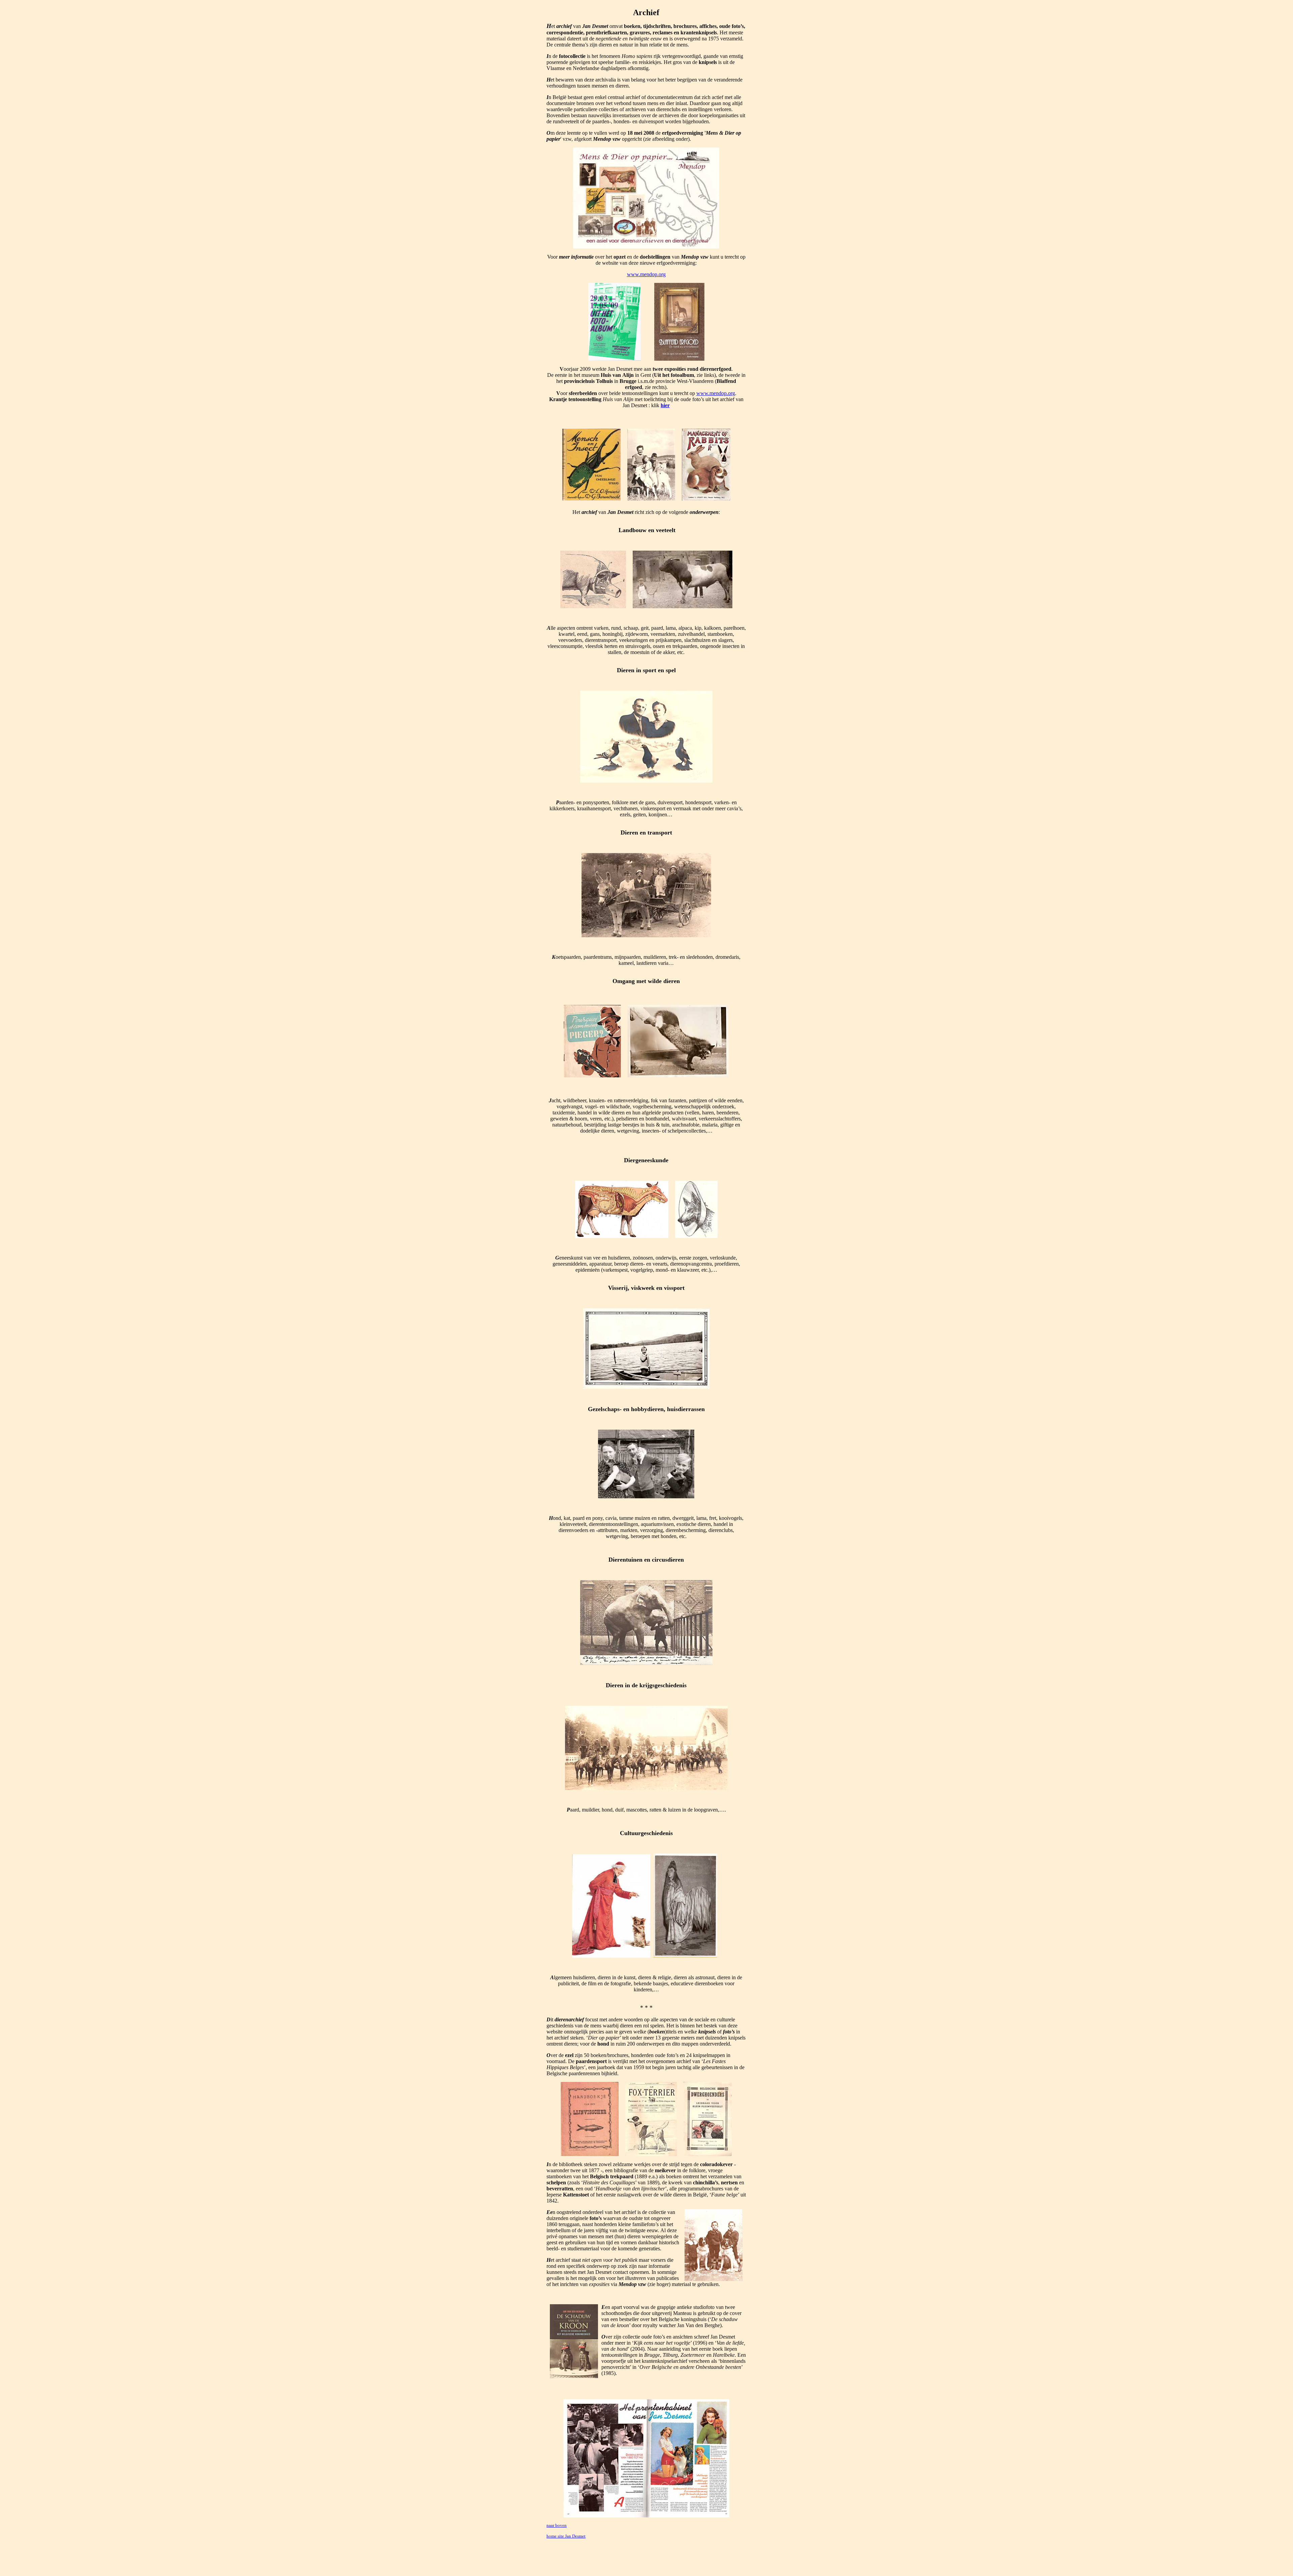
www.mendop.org (646, 274)
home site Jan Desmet (566, 2536)
